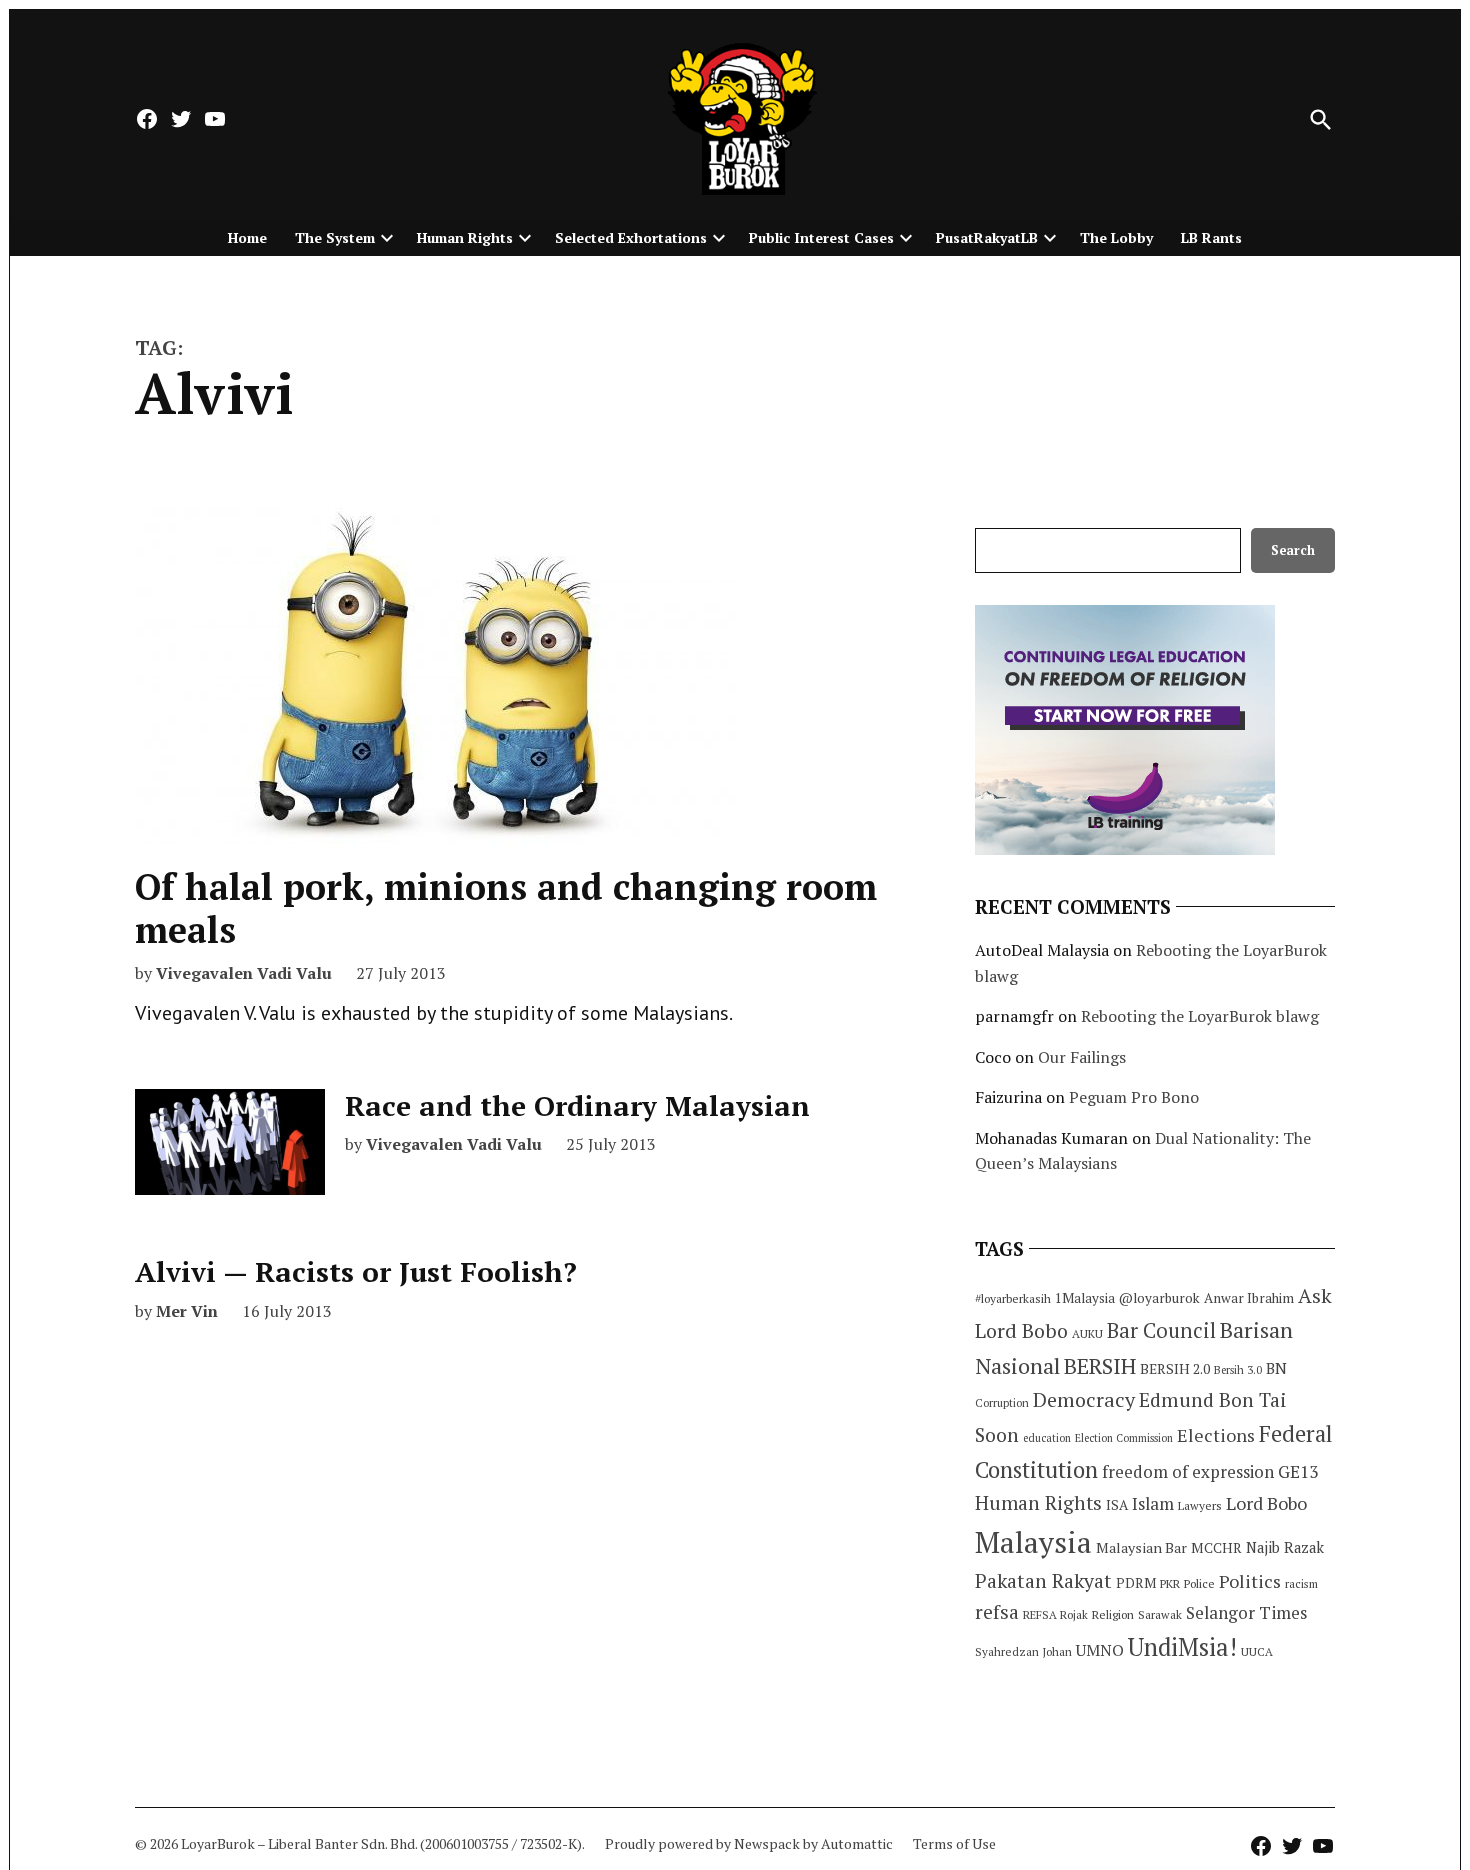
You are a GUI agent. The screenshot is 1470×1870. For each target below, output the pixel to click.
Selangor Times (1246, 1612)
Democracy (1084, 1399)
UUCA (1257, 1651)
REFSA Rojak (1055, 1614)
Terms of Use (954, 1843)
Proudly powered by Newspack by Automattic (749, 1843)
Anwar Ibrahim (1249, 1298)
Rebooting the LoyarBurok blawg (1200, 1016)
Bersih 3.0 (1238, 1370)
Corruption (1002, 1403)
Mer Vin (187, 1311)
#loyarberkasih (1013, 1298)
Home (247, 237)
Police (1199, 1583)
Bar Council (1161, 1330)
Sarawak (1160, 1614)
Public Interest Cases (821, 237)
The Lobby (1116, 237)
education (1047, 1438)
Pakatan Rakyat (1043, 1581)
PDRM (1136, 1583)
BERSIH (1100, 1365)
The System (335, 237)
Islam (1153, 1503)
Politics (1250, 1581)
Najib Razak (1285, 1547)
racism (1301, 1583)
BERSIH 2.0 (1175, 1368)
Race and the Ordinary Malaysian (577, 1105)
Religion (1113, 1614)
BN (1276, 1368)
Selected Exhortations (631, 237)
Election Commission (1124, 1438)
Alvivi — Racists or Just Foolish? (356, 1271)
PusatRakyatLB (987, 237)
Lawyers (1200, 1505)
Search (1293, 550)
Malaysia (1033, 1542)
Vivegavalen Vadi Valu (244, 973)
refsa (997, 1612)
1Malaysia (1085, 1298)
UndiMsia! (1182, 1647)
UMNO (1100, 1650)
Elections (1216, 1435)
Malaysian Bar (1141, 1547)
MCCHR (1216, 1548)
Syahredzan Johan (1023, 1651)
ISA (1117, 1505)
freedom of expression (1188, 1471)
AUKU (1087, 1333)
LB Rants (1211, 237)
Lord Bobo (1266, 1503)
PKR (1170, 1583)
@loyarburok (1159, 1298)
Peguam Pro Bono (1134, 1097)
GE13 (1298, 1471)
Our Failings (1082, 1057)
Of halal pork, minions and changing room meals (506, 908)
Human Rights (465, 237)
